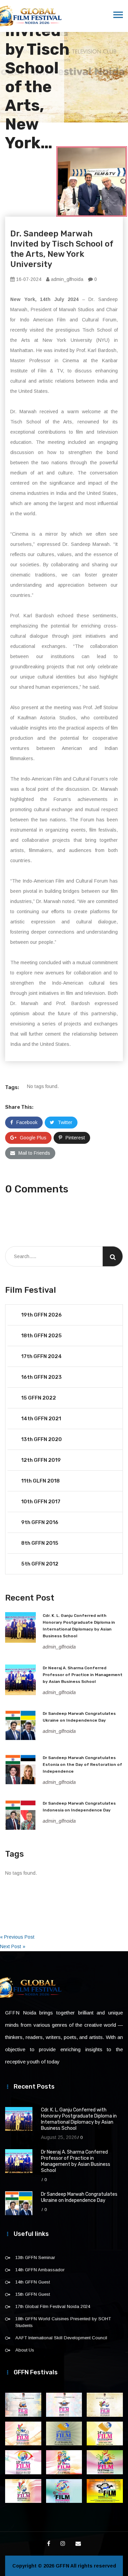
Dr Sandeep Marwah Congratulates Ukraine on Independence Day (79, 2197)
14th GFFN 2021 (41, 1419)
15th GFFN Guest (33, 2294)
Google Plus (33, 1138)
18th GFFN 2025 (41, 1336)
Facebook (27, 1122)
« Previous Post (17, 1937)
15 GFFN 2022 (39, 1398)
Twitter (65, 1122)
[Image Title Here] (23, 2405)
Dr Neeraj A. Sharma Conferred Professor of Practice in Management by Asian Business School (83, 1675)
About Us (25, 2350)
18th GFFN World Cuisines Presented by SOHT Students (63, 2322)
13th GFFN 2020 (41, 1439)
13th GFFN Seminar (35, 2257)
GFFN (62, 2566)
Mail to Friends (34, 1153)
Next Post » (13, 1946)
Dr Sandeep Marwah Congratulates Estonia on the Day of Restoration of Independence (82, 1764)
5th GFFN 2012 (40, 1564)
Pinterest (75, 1138)
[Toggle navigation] (118, 15)
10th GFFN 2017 (41, 1502)
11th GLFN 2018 (40, 1481)
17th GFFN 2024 (41, 1356)
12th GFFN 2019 (41, 1460)
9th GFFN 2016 (40, 1522)
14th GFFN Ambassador (40, 2270)
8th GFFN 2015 (40, 1543)
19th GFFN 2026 (41, 1315)
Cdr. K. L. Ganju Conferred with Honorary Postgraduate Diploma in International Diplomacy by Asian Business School (79, 2119)
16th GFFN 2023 (41, 1377)
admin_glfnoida (66, 279)
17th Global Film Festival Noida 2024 (53, 2306)
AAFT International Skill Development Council (61, 2338)
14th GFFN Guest (33, 2282)
